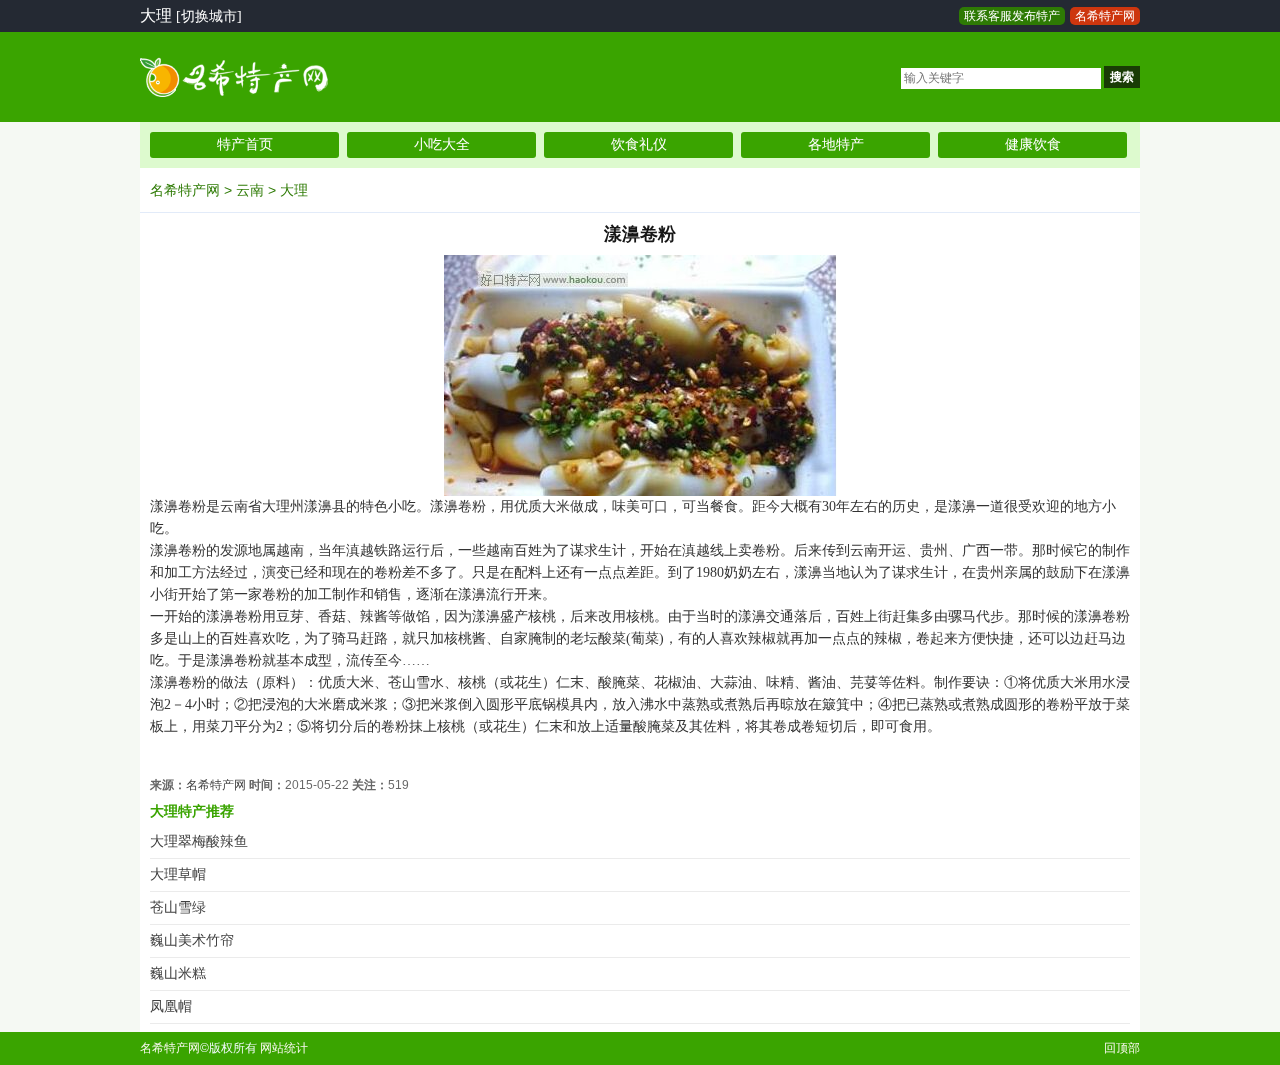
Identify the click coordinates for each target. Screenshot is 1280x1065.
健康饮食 (1033, 144)
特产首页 (245, 144)
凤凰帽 (171, 1006)
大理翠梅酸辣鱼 (199, 841)
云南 (250, 190)
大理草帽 (178, 874)
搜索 (1122, 77)
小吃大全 (442, 144)
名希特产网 (1105, 16)
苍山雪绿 (178, 907)
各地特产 (836, 144)
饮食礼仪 (639, 144)
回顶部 (1122, 1048)
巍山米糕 (178, 973)
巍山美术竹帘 (192, 940)
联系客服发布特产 (1012, 16)
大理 (294, 190)
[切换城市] (209, 16)
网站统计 (284, 1048)
